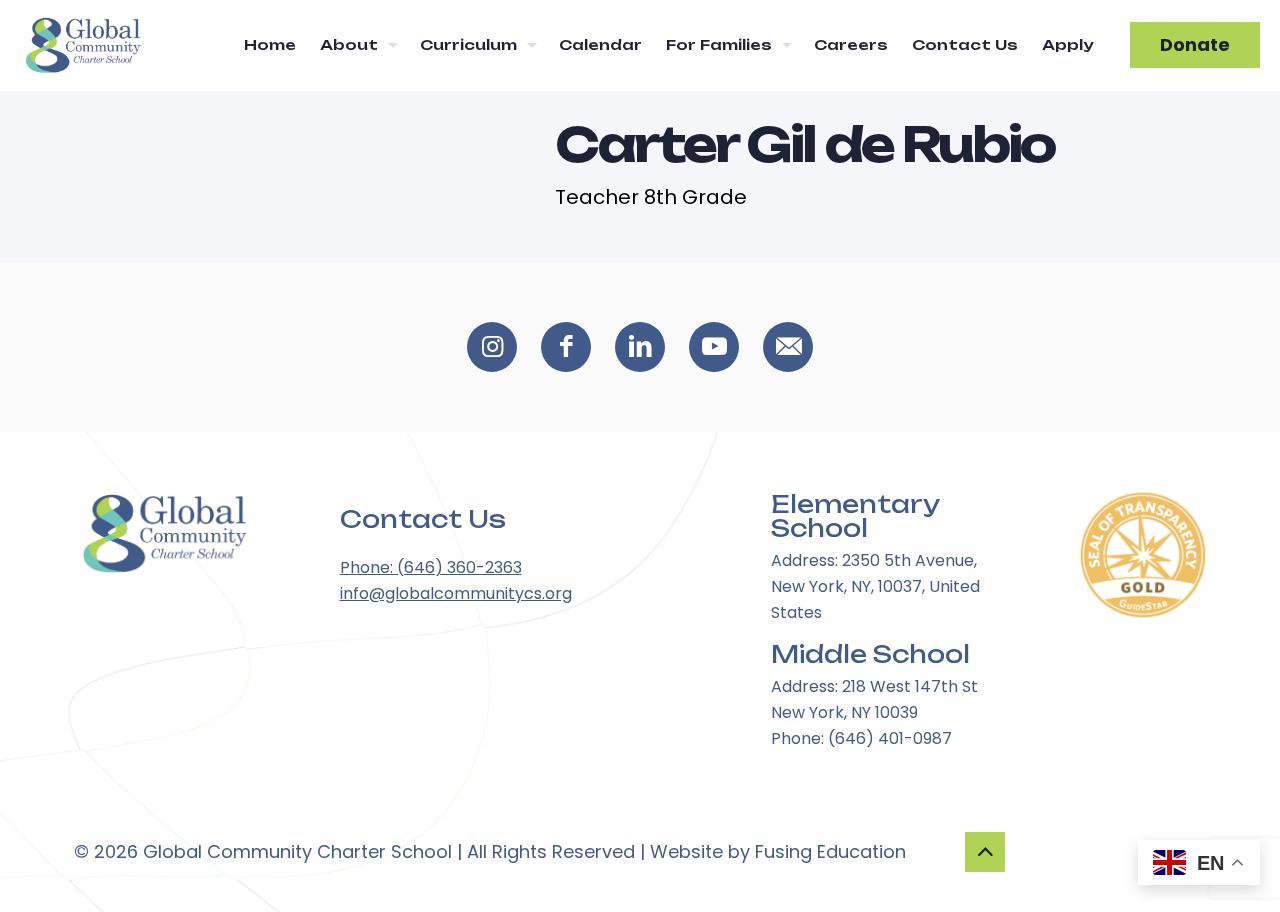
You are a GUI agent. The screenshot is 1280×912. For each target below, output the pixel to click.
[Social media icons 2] (640, 347)
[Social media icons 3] (714, 347)
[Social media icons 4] (788, 347)
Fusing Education (830, 851)
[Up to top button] (985, 852)
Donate (1195, 44)
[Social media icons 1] (566, 347)
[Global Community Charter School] (82, 45)
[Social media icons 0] (492, 347)
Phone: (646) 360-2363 (431, 567)
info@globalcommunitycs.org (456, 593)
